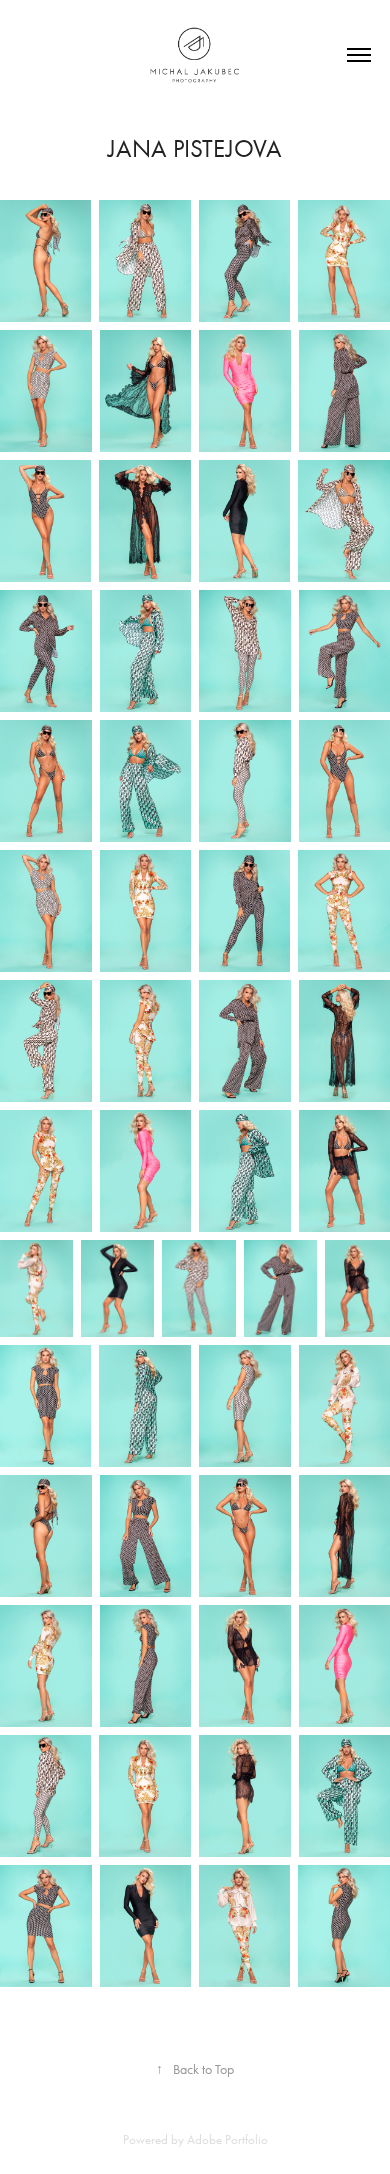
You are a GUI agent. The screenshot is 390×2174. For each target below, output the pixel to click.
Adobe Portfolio (227, 2139)
